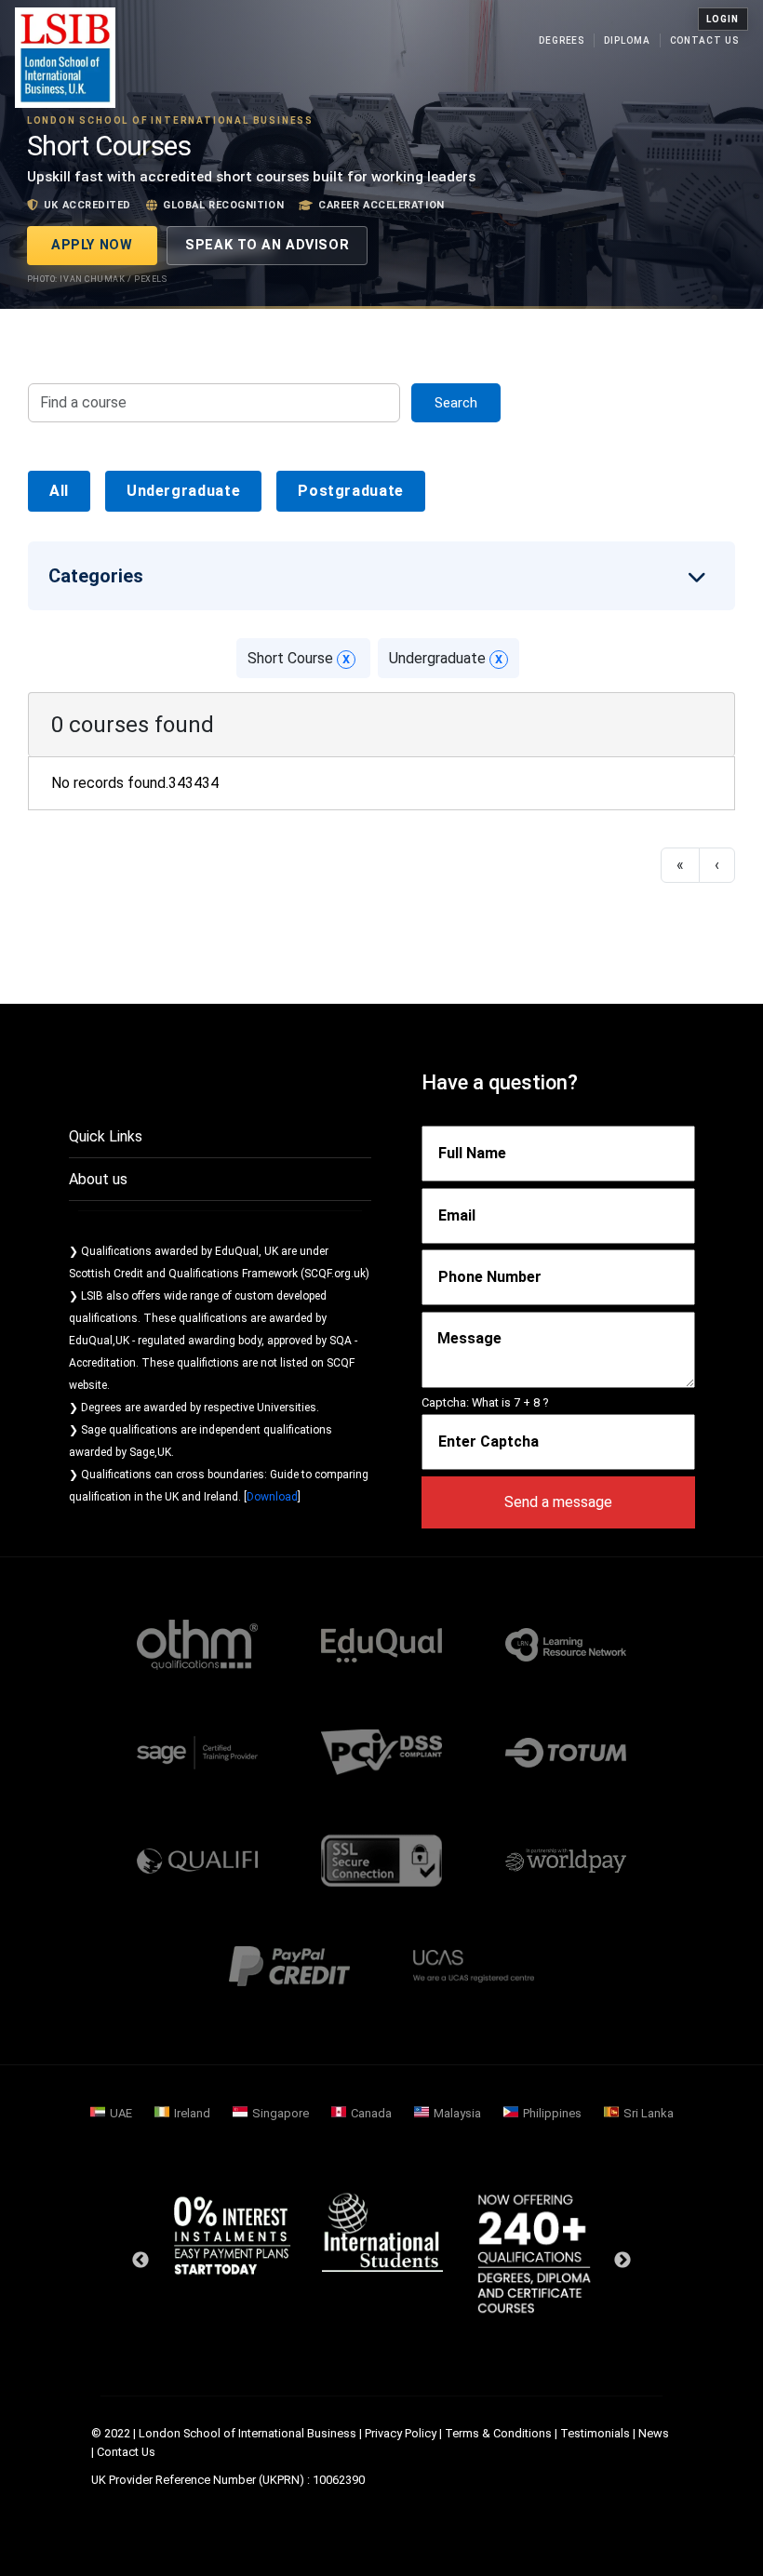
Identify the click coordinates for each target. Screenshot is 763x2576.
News (654, 2433)
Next (622, 2261)
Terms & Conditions (498, 2433)
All (59, 491)
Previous (141, 2261)
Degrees (562, 40)
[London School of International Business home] (65, 58)
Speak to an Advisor (267, 245)
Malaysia (457, 2113)
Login (723, 19)
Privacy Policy (401, 2433)
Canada (371, 2113)
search (456, 403)
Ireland (192, 2113)
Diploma (627, 40)
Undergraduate (183, 491)
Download (272, 1497)
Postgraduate (351, 491)
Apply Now (92, 245)
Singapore (281, 2113)
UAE (121, 2113)
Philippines (552, 2113)
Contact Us (704, 40)
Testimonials (595, 2433)
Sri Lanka (649, 2113)
